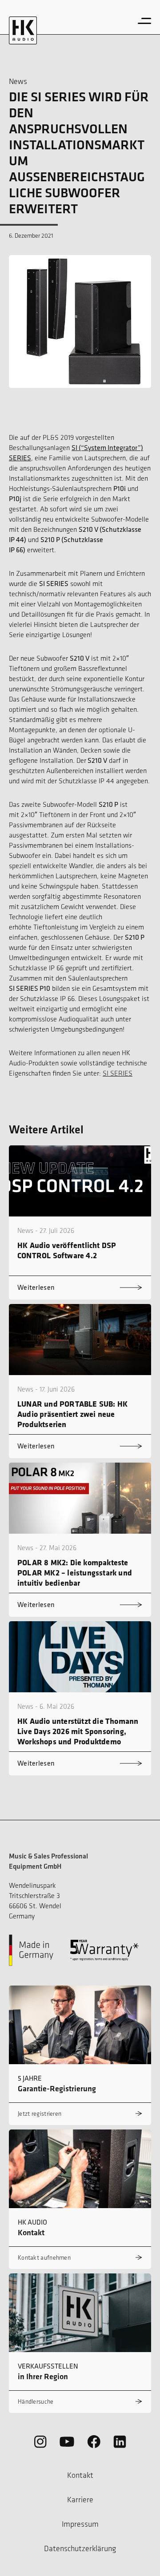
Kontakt (80, 2475)
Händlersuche (36, 2402)
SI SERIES (118, 1073)
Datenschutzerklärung (80, 2548)
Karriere (80, 2500)
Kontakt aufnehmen (44, 2258)
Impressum (80, 2524)
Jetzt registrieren (40, 2114)
